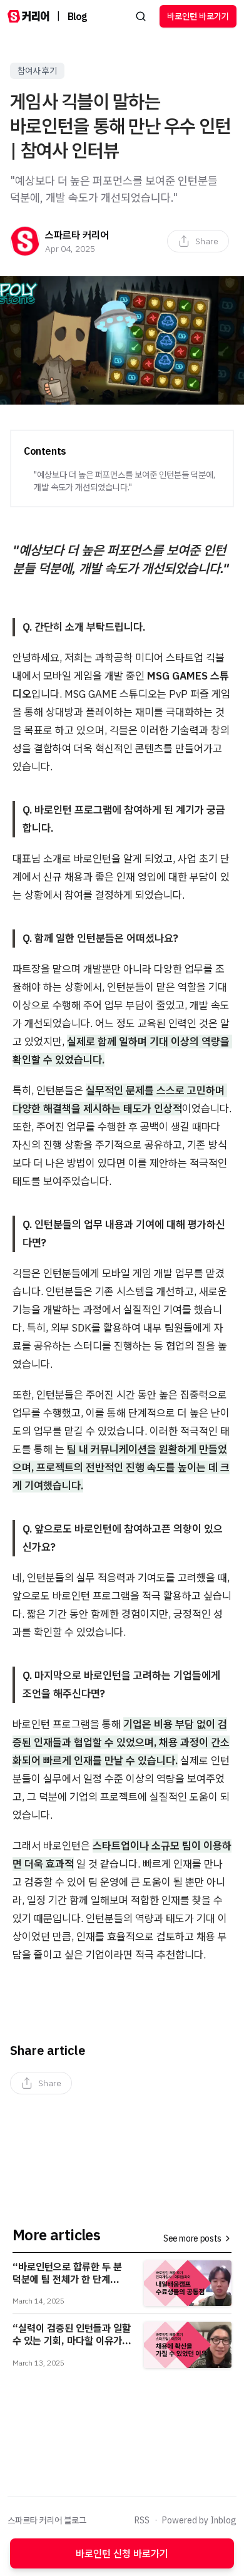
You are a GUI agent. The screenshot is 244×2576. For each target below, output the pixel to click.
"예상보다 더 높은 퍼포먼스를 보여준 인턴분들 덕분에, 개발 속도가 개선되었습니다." (125, 481)
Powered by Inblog (199, 2520)
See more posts (192, 2238)
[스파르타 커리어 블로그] (28, 16)
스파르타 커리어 (77, 235)
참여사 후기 (37, 71)
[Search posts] (141, 16)
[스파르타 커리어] (25, 241)
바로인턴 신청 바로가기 (122, 2553)
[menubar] (198, 241)
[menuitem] (198, 241)
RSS (142, 2520)
